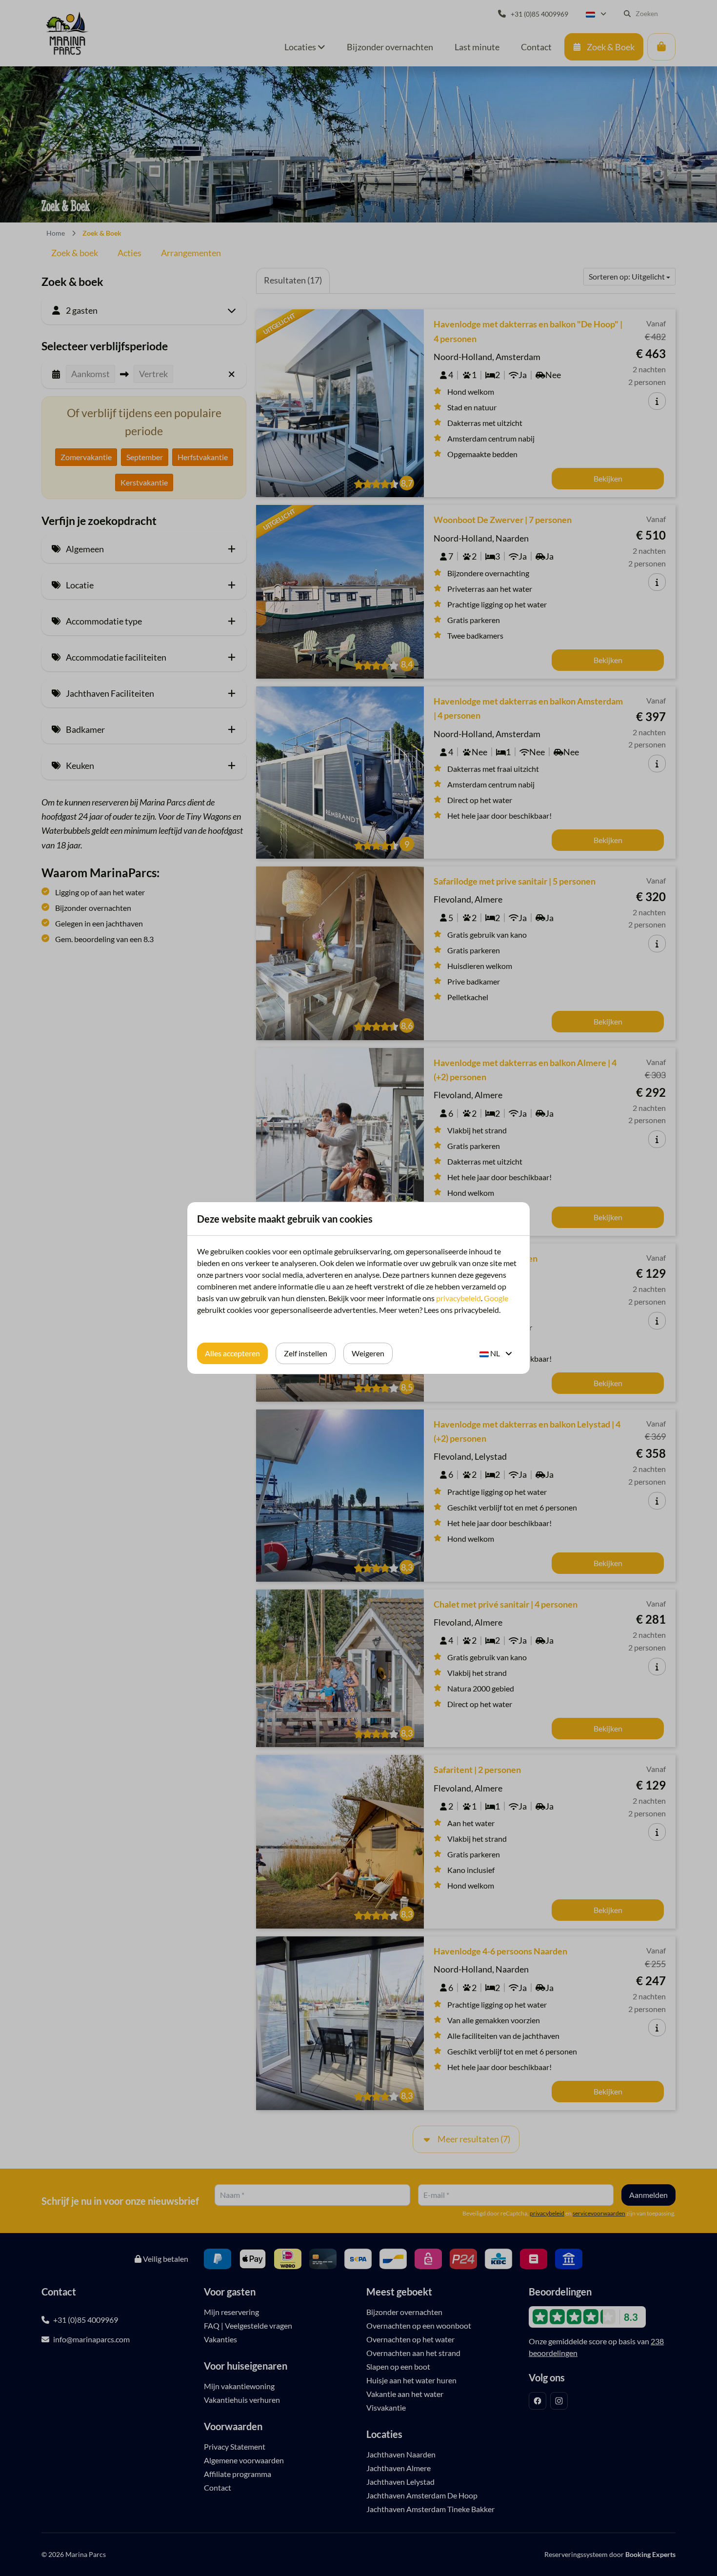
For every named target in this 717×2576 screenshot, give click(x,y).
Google (496, 1298)
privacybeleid (458, 1298)
